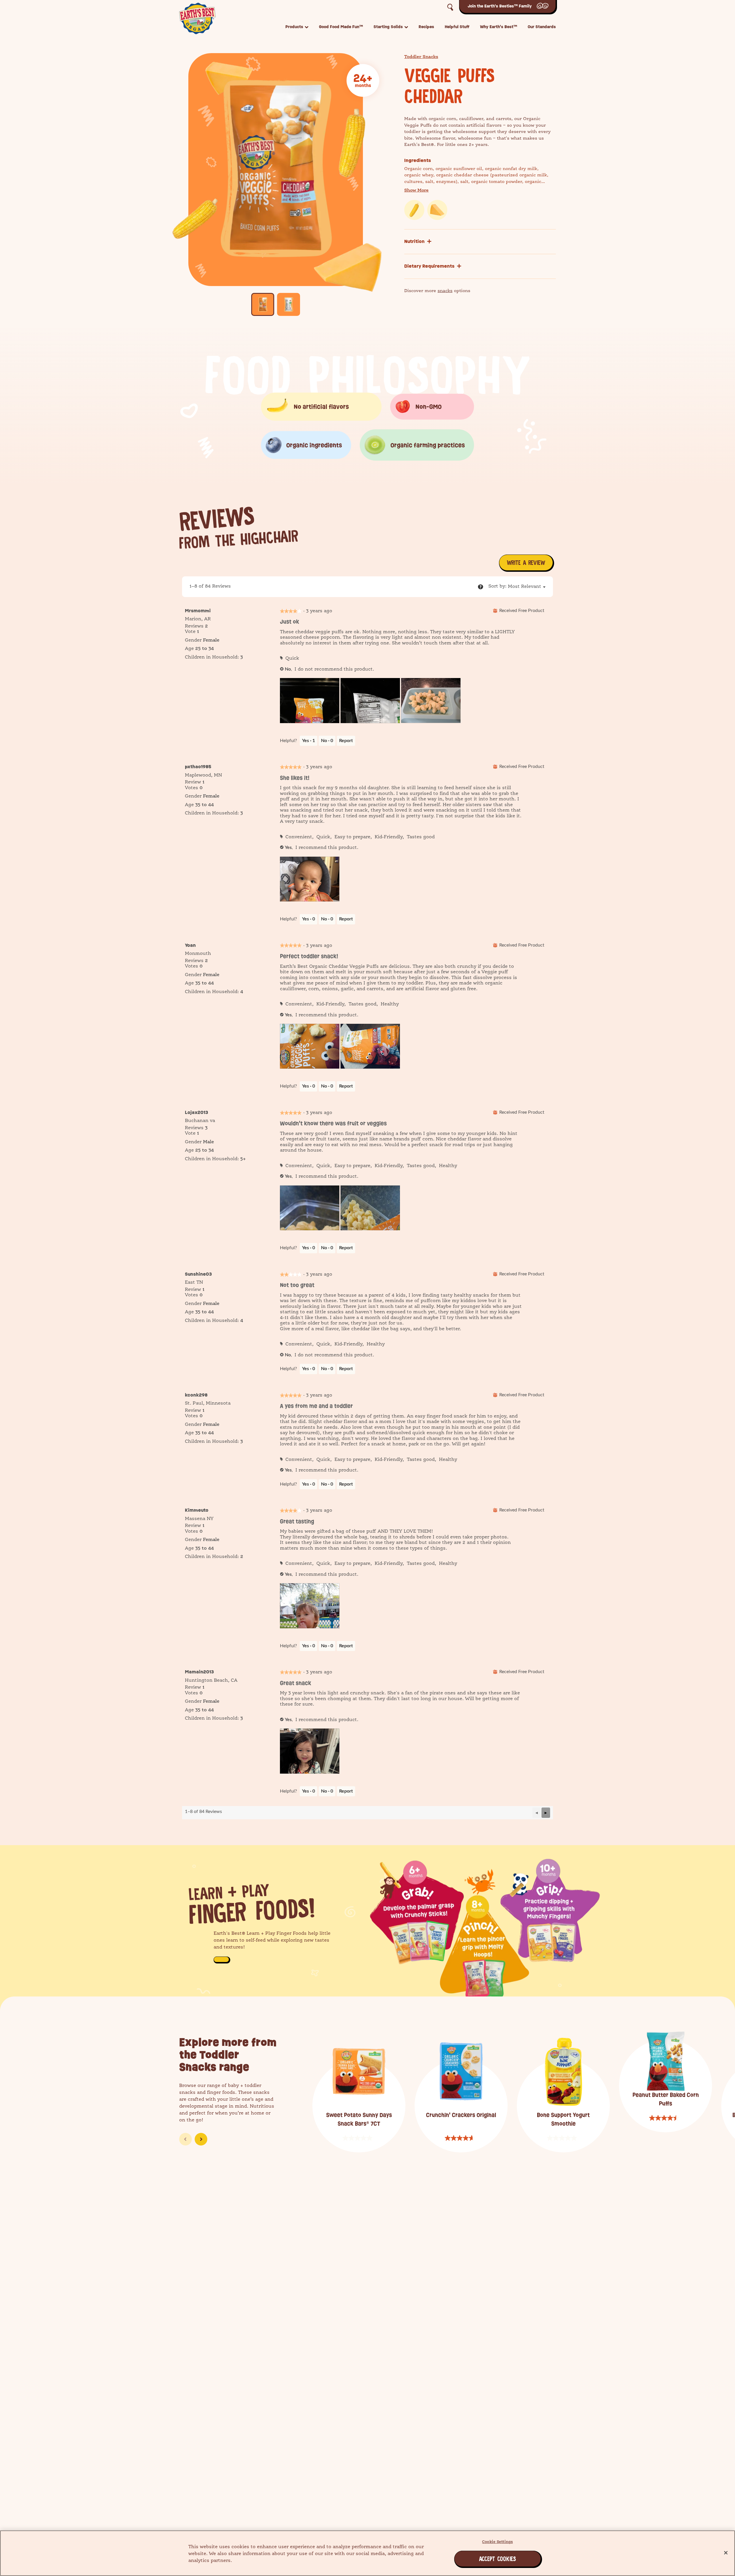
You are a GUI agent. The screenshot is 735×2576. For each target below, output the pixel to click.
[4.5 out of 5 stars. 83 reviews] (666, 2118)
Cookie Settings (497, 2542)
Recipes (426, 27)
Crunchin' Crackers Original (461, 2115)
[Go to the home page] (197, 18)
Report (346, 741)
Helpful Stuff (457, 27)
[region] (367, 2553)
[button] (525, 586)
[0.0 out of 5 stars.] (359, 2138)
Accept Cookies (481, 2559)
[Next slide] (201, 2139)
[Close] (726, 2553)
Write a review (527, 564)
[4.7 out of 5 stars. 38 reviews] (461, 2138)
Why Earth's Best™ (499, 27)
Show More (416, 191)
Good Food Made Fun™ (341, 27)
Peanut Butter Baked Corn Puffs (666, 2099)
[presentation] (310, 701)
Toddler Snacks (421, 57)
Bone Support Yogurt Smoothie (563, 2119)
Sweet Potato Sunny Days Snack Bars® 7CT (359, 2119)
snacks (445, 291)
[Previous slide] (185, 2139)
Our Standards (542, 27)
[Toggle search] (450, 7)
